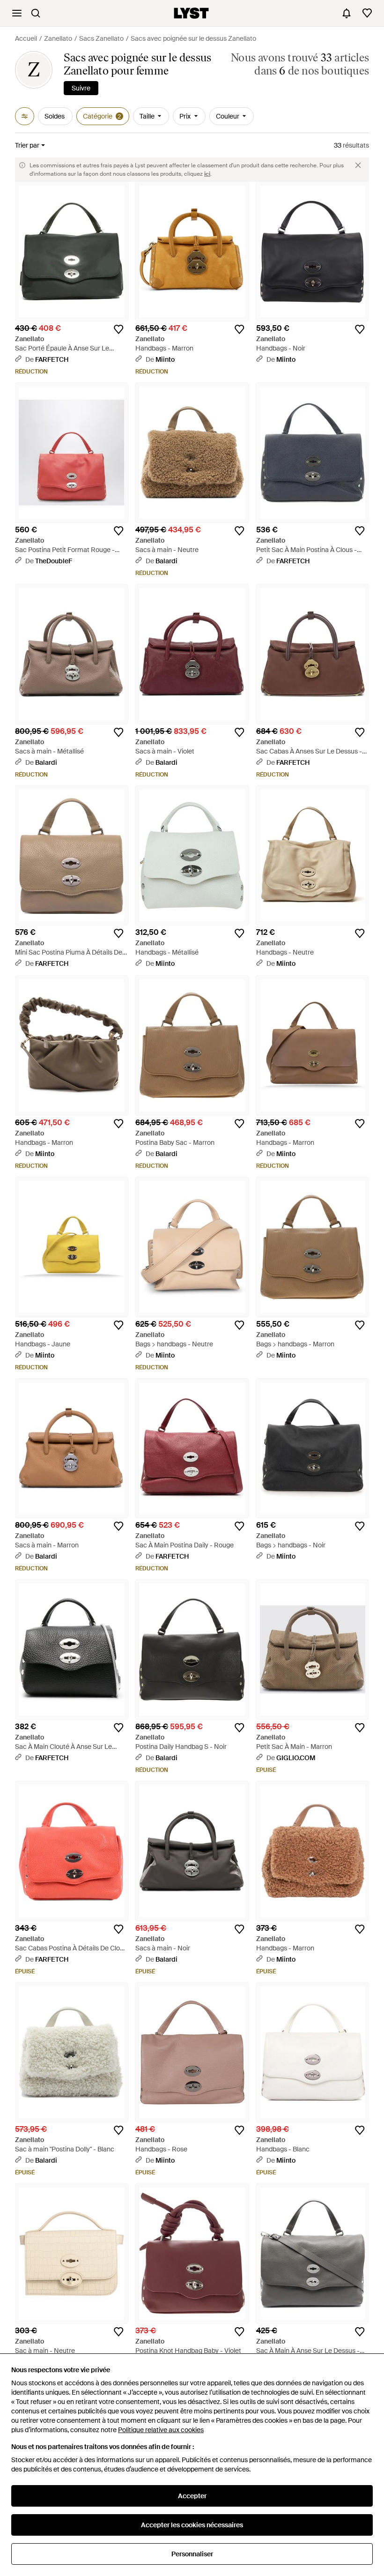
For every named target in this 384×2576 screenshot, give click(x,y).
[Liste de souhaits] (367, 13)
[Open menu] (17, 13)
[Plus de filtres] (25, 116)
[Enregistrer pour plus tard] (118, 329)
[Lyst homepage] (191, 13)
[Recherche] (36, 13)
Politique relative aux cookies (161, 2430)
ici (207, 174)
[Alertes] (347, 13)
